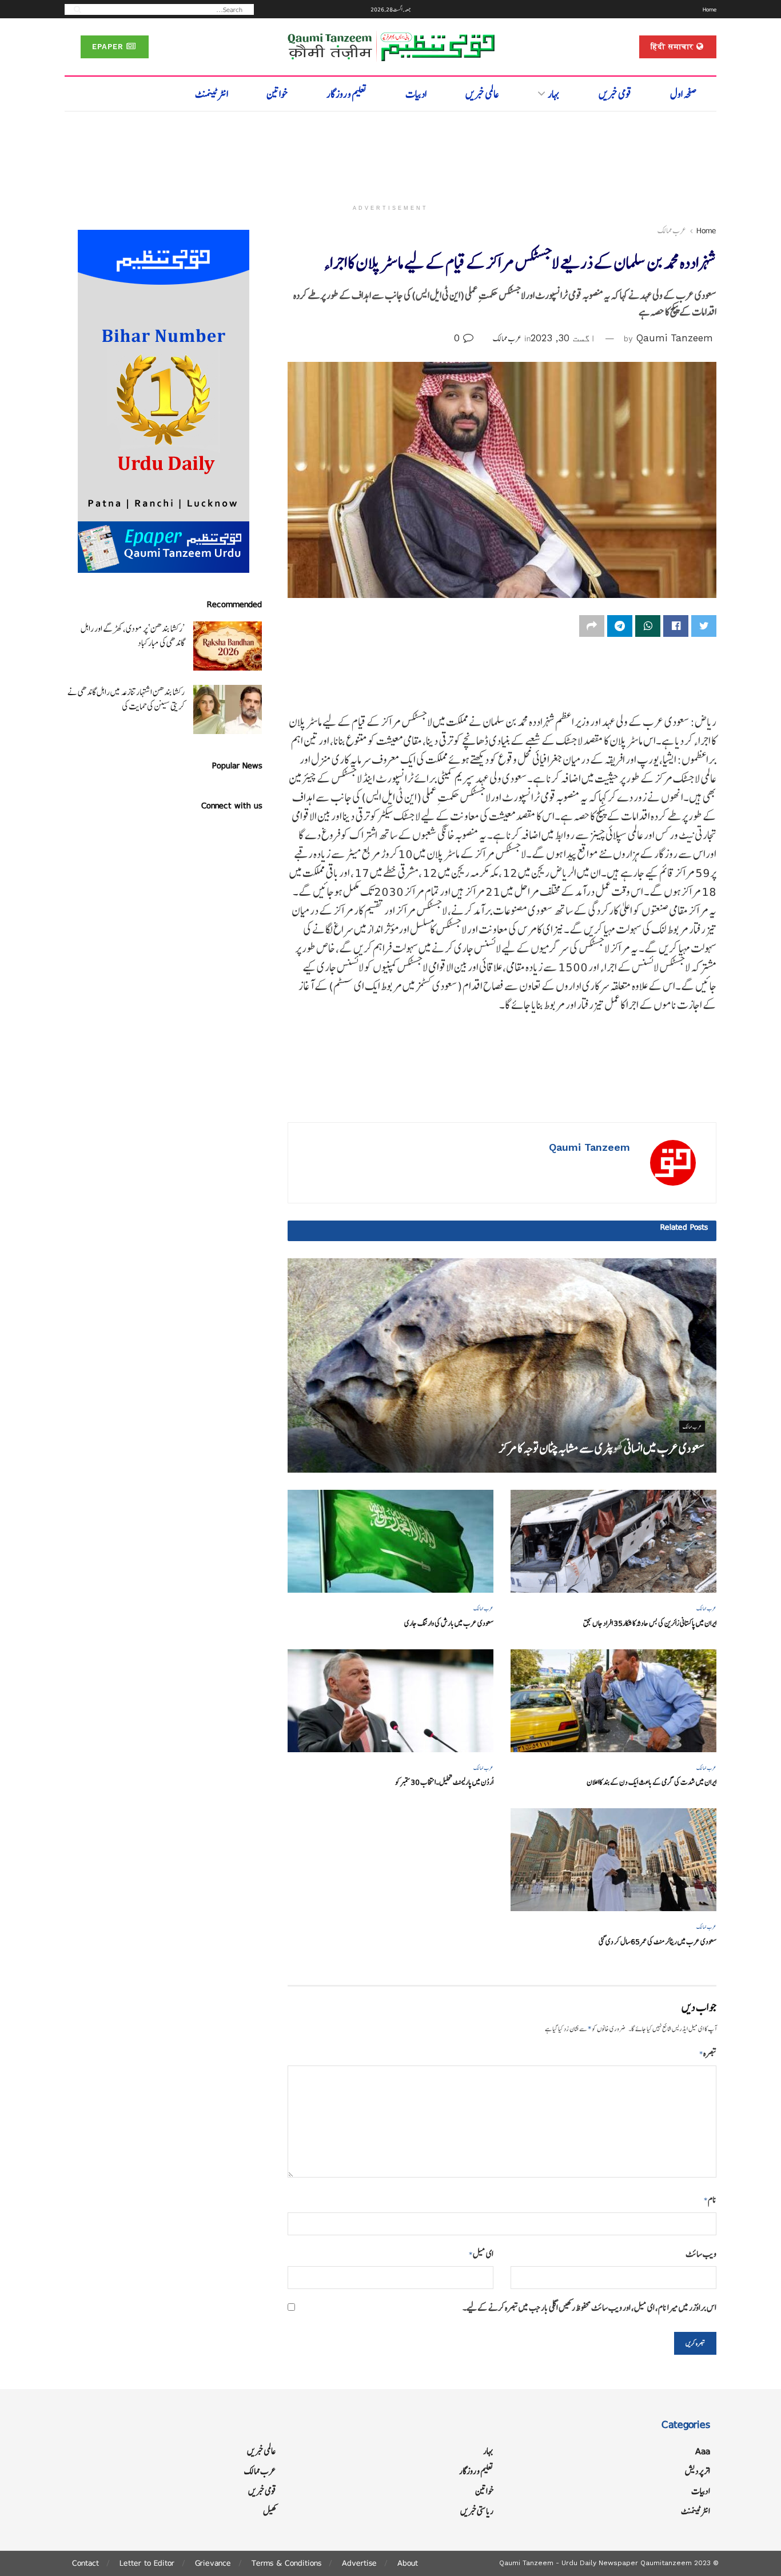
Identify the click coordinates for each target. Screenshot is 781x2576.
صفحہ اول (684, 94)
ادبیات (416, 94)
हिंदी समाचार (674, 47)
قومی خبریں (615, 94)
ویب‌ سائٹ (701, 2254)
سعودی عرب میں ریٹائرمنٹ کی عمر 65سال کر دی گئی (658, 1942)
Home (710, 9)
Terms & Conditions (286, 2563)
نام (710, 2200)
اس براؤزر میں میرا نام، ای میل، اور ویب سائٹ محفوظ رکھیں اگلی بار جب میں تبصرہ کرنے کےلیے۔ (589, 2308)
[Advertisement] (390, 153)
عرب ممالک (672, 230)
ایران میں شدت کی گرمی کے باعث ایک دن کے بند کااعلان (652, 1782)
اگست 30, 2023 (563, 338)
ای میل (481, 2254)
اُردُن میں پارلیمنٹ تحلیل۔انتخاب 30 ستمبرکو (444, 1782)
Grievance (213, 2563)
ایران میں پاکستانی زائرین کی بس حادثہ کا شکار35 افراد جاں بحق (650, 1623)
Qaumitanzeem (666, 2563)
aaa (703, 2451)
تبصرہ (708, 2053)
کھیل (270, 2511)
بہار (554, 94)
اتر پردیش (698, 2471)
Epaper (109, 47)
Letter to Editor (147, 2563)
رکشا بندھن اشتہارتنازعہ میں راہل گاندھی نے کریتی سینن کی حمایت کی (126, 699)
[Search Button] (74, 9)
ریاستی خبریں (477, 2511)
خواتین (277, 94)
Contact (85, 2563)
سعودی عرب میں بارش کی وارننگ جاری (449, 1623)
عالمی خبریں (482, 94)
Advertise (359, 2563)
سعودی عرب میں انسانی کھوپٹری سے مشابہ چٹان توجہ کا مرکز (602, 1448)
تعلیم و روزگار (347, 94)
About (408, 2563)
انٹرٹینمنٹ (212, 94)
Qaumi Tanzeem (675, 338)
